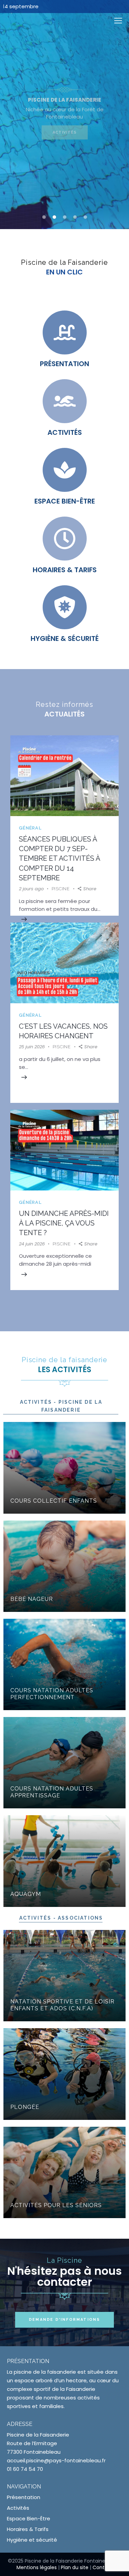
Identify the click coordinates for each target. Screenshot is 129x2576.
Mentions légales (37, 2567)
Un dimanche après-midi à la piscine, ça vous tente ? (64, 1223)
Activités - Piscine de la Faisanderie (61, 1406)
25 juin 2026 (32, 1047)
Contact (103, 2567)
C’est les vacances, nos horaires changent (63, 1031)
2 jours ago (31, 889)
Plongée (25, 2107)
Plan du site (75, 2567)
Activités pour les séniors (56, 2205)
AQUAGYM (26, 1894)
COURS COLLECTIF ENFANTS (54, 1501)
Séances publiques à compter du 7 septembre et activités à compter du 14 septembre (60, 858)
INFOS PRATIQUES (65, 134)
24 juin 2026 (32, 1244)
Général (30, 828)
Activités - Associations (61, 1918)
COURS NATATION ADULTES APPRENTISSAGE (52, 1792)
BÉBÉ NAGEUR (32, 1599)
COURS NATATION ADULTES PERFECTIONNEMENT (52, 1694)
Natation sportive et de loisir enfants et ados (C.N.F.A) (62, 2005)
